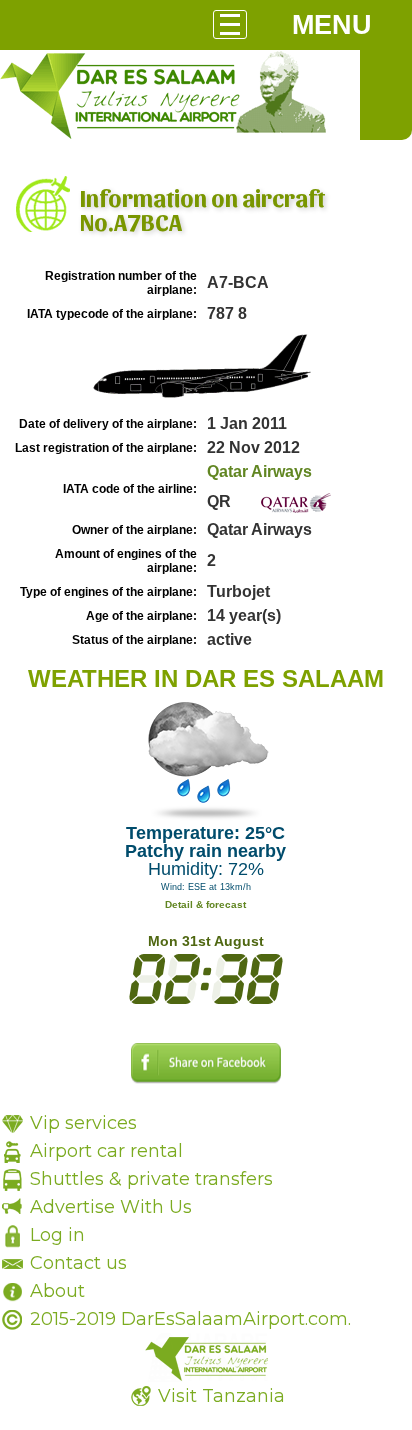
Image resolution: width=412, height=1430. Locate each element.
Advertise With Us (111, 1207)
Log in (57, 1235)
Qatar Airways (259, 471)
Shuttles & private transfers (151, 1179)
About (57, 1291)
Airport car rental (106, 1151)
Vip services (83, 1123)
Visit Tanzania (221, 1396)
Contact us (78, 1263)
